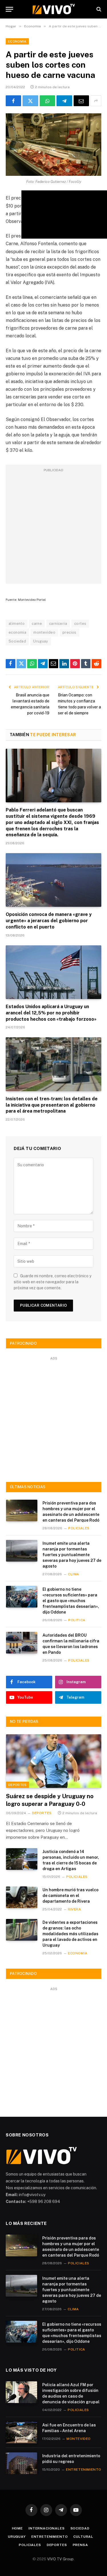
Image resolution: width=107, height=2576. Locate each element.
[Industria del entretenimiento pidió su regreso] (21, 2463)
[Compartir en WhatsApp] (47, 101)
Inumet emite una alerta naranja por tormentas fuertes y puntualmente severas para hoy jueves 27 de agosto (72, 1555)
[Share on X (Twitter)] (30, 101)
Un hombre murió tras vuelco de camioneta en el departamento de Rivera (70, 1896)
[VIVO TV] (54, 9)
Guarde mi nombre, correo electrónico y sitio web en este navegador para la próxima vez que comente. (53, 1282)
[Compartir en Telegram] (64, 101)
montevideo (44, 632)
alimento (17, 624)
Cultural (83, 2537)
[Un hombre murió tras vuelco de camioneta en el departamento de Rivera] (22, 1897)
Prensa (80, 2545)
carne (37, 624)
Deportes (18, 1785)
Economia (17, 41)
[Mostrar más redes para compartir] (96, 101)
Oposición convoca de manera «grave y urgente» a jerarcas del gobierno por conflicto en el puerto (49, 921)
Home (17, 2528)
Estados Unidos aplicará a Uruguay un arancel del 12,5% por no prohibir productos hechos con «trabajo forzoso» (51, 1013)
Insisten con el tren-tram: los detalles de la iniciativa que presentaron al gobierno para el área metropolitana (52, 1105)
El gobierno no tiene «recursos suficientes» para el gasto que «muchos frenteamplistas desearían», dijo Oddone (71, 1601)
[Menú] (9, 9)
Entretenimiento (50, 2537)
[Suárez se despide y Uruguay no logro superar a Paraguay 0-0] (54, 1761)
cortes (80, 624)
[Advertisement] (53, 527)
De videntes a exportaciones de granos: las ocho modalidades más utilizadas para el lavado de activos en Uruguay (70, 1934)
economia (17, 632)
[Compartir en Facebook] (13, 101)
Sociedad (17, 641)
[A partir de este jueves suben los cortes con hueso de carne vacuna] (53, 145)
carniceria (58, 624)
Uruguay (41, 641)
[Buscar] (98, 9)
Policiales (30, 2545)
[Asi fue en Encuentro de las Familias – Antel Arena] (21, 2432)
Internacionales (47, 2528)
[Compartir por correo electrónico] (81, 101)
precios (69, 632)
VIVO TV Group (60, 2559)
